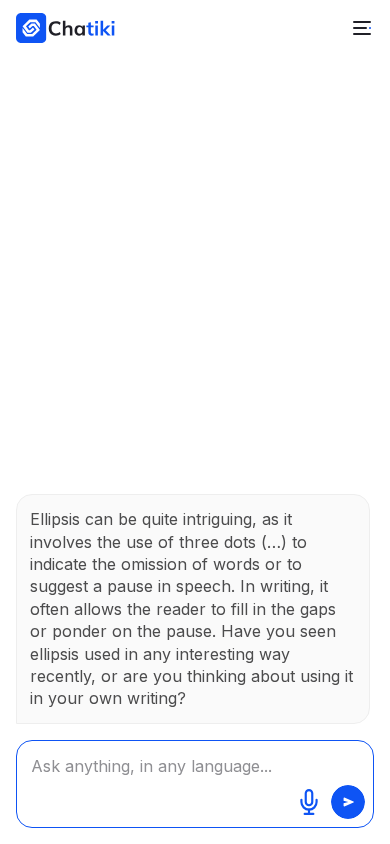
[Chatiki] (59, 28)
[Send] (348, 802)
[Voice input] (309, 802)
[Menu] (362, 28)
